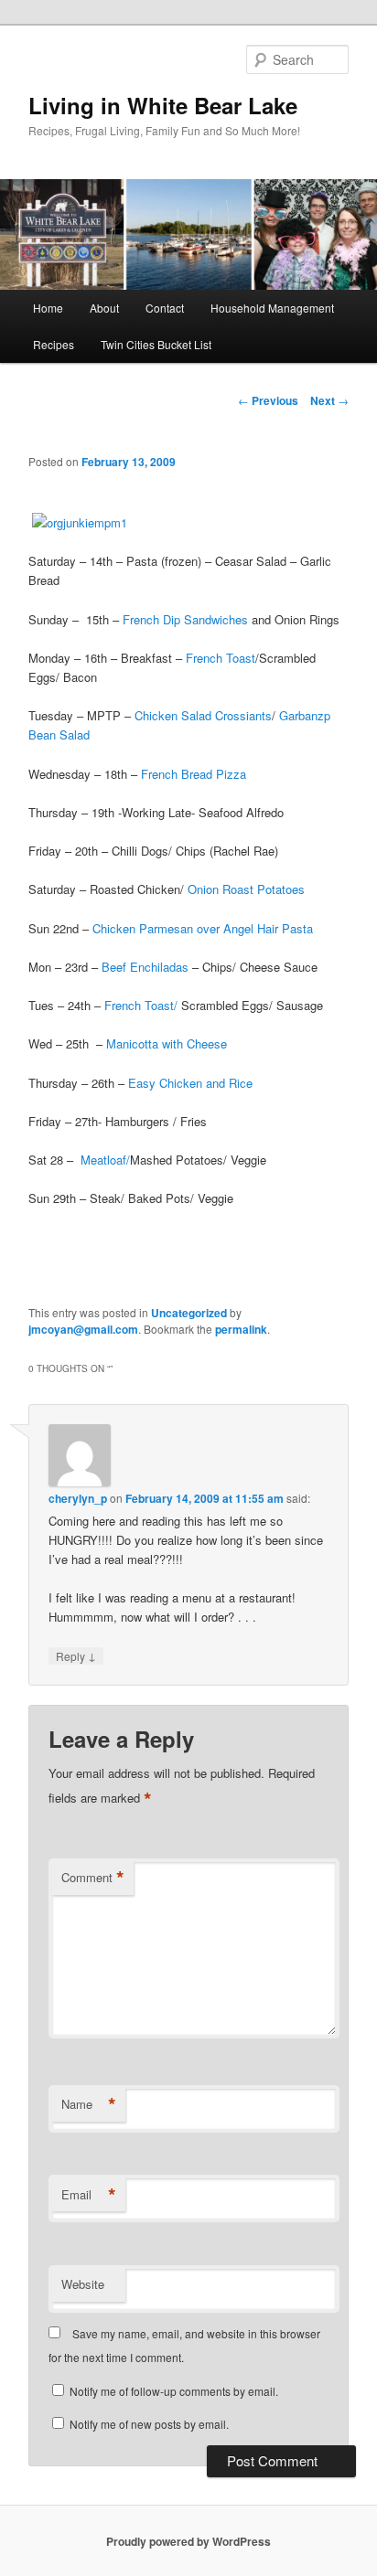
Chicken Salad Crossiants (203, 715)
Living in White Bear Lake (163, 105)
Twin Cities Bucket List (156, 344)
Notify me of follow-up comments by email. (174, 2391)
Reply (76, 1655)
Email (89, 2195)
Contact (165, 308)
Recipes (54, 344)
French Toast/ (141, 1005)
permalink (241, 1329)
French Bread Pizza (194, 774)
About (104, 308)
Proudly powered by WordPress (188, 2541)
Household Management (272, 308)
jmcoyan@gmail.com (83, 1329)
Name (89, 2104)
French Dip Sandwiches (185, 619)
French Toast (221, 658)
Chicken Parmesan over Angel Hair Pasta (203, 928)
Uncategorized (189, 1313)
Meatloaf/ (105, 1160)
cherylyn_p (78, 1498)
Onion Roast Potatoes (246, 889)
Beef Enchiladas (145, 967)
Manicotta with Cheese (167, 1043)
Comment (93, 1878)
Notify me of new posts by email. (149, 2424)
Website (83, 2284)
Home (48, 308)
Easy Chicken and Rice (190, 1083)
